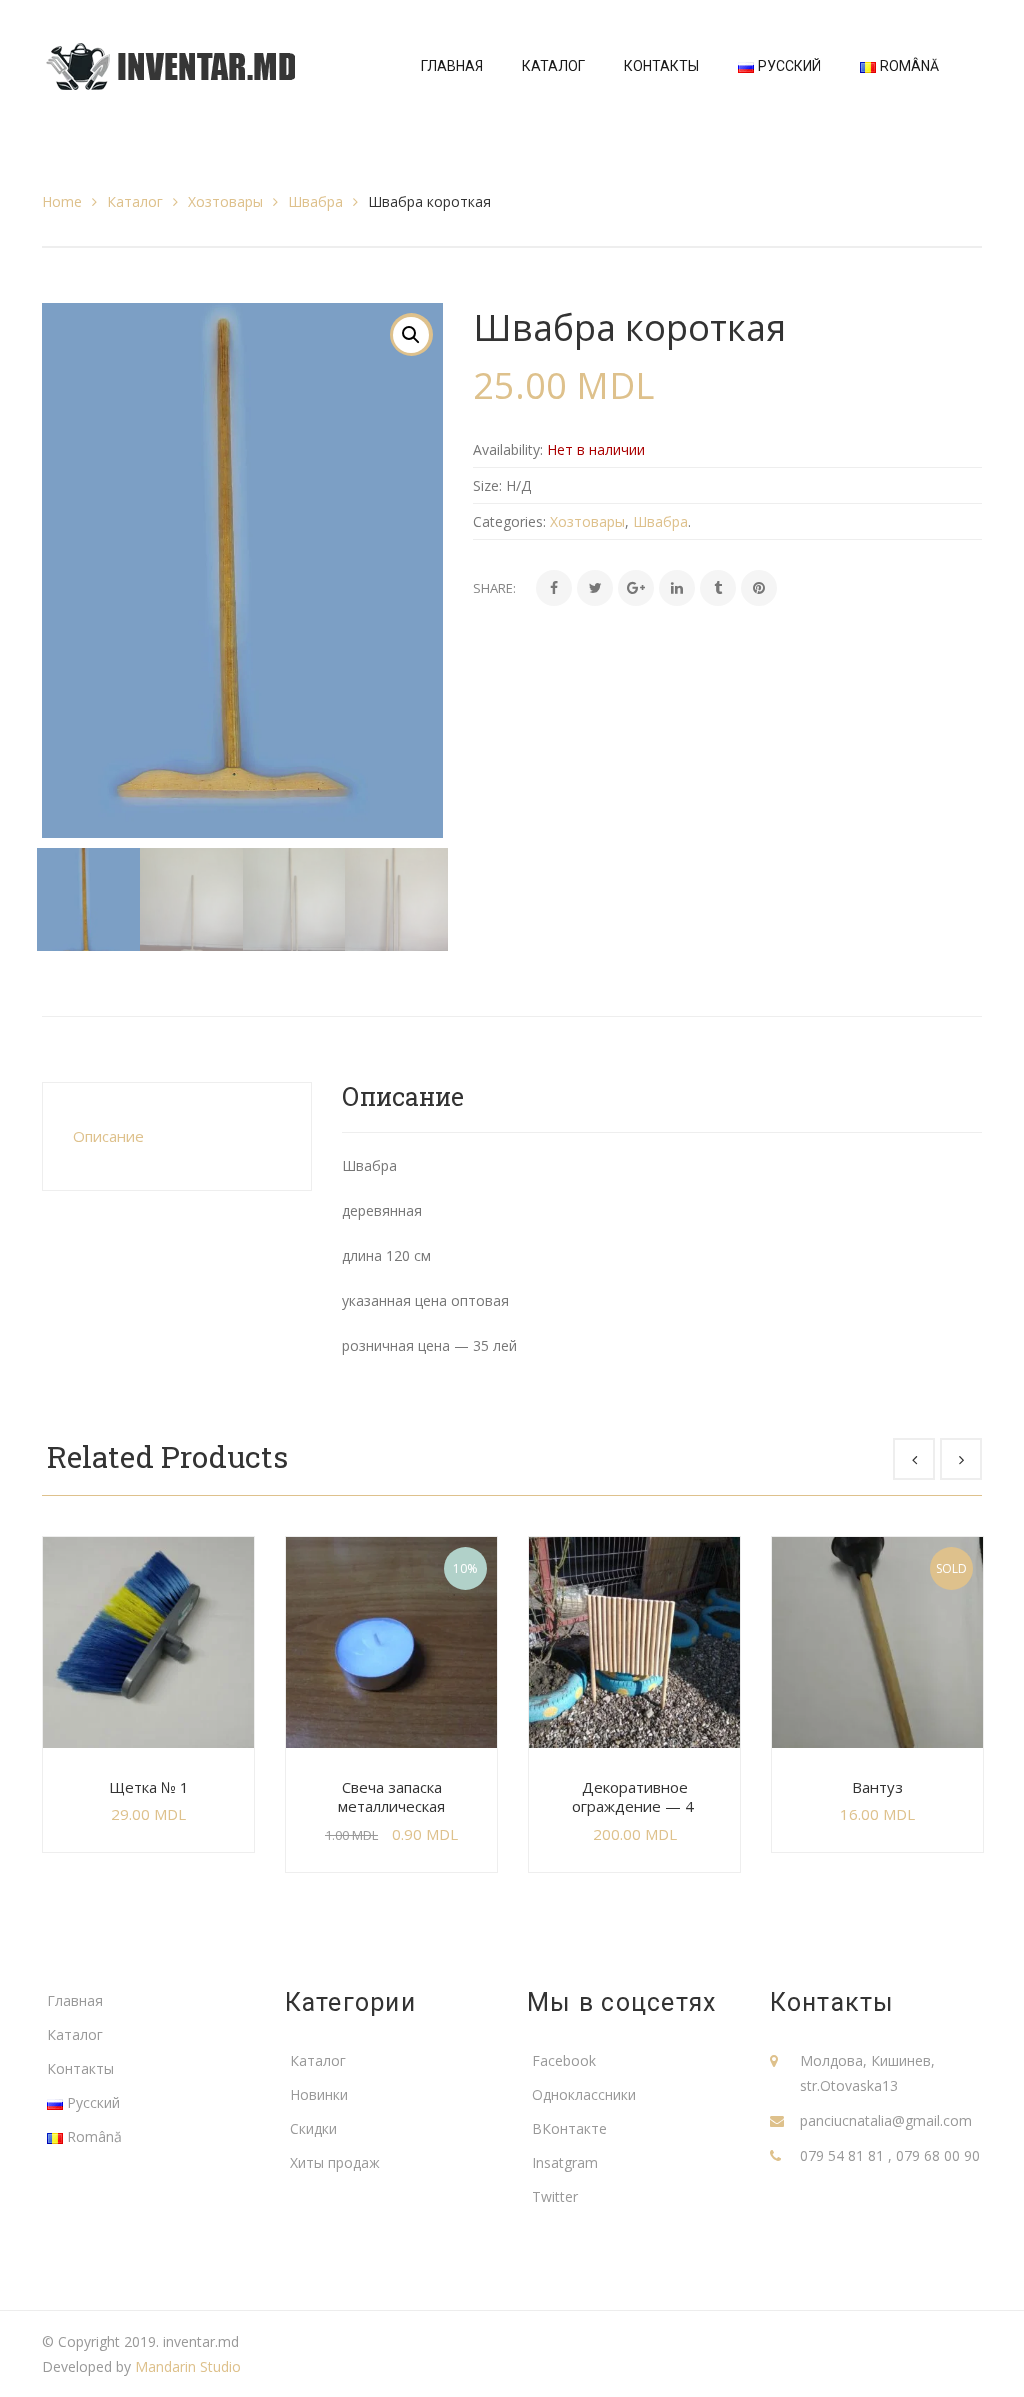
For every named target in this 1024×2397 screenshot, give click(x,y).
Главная (75, 2000)
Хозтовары (225, 201)
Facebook (564, 2060)
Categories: (509, 521)
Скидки (313, 2128)
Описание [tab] (108, 1136)
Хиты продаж (335, 2162)
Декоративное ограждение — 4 (635, 1797)
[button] (411, 335)
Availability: (508, 449)
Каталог (135, 201)
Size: (487, 485)
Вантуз (877, 1787)
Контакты (80, 2068)
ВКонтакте (569, 2128)
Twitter (555, 2196)
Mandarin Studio (188, 2366)
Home (62, 201)
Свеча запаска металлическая (391, 1797)
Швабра (315, 201)
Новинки (319, 2094)
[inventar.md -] (170, 64)
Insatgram (565, 2162)
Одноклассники (584, 2094)
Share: (494, 588)
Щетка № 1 (149, 1787)
